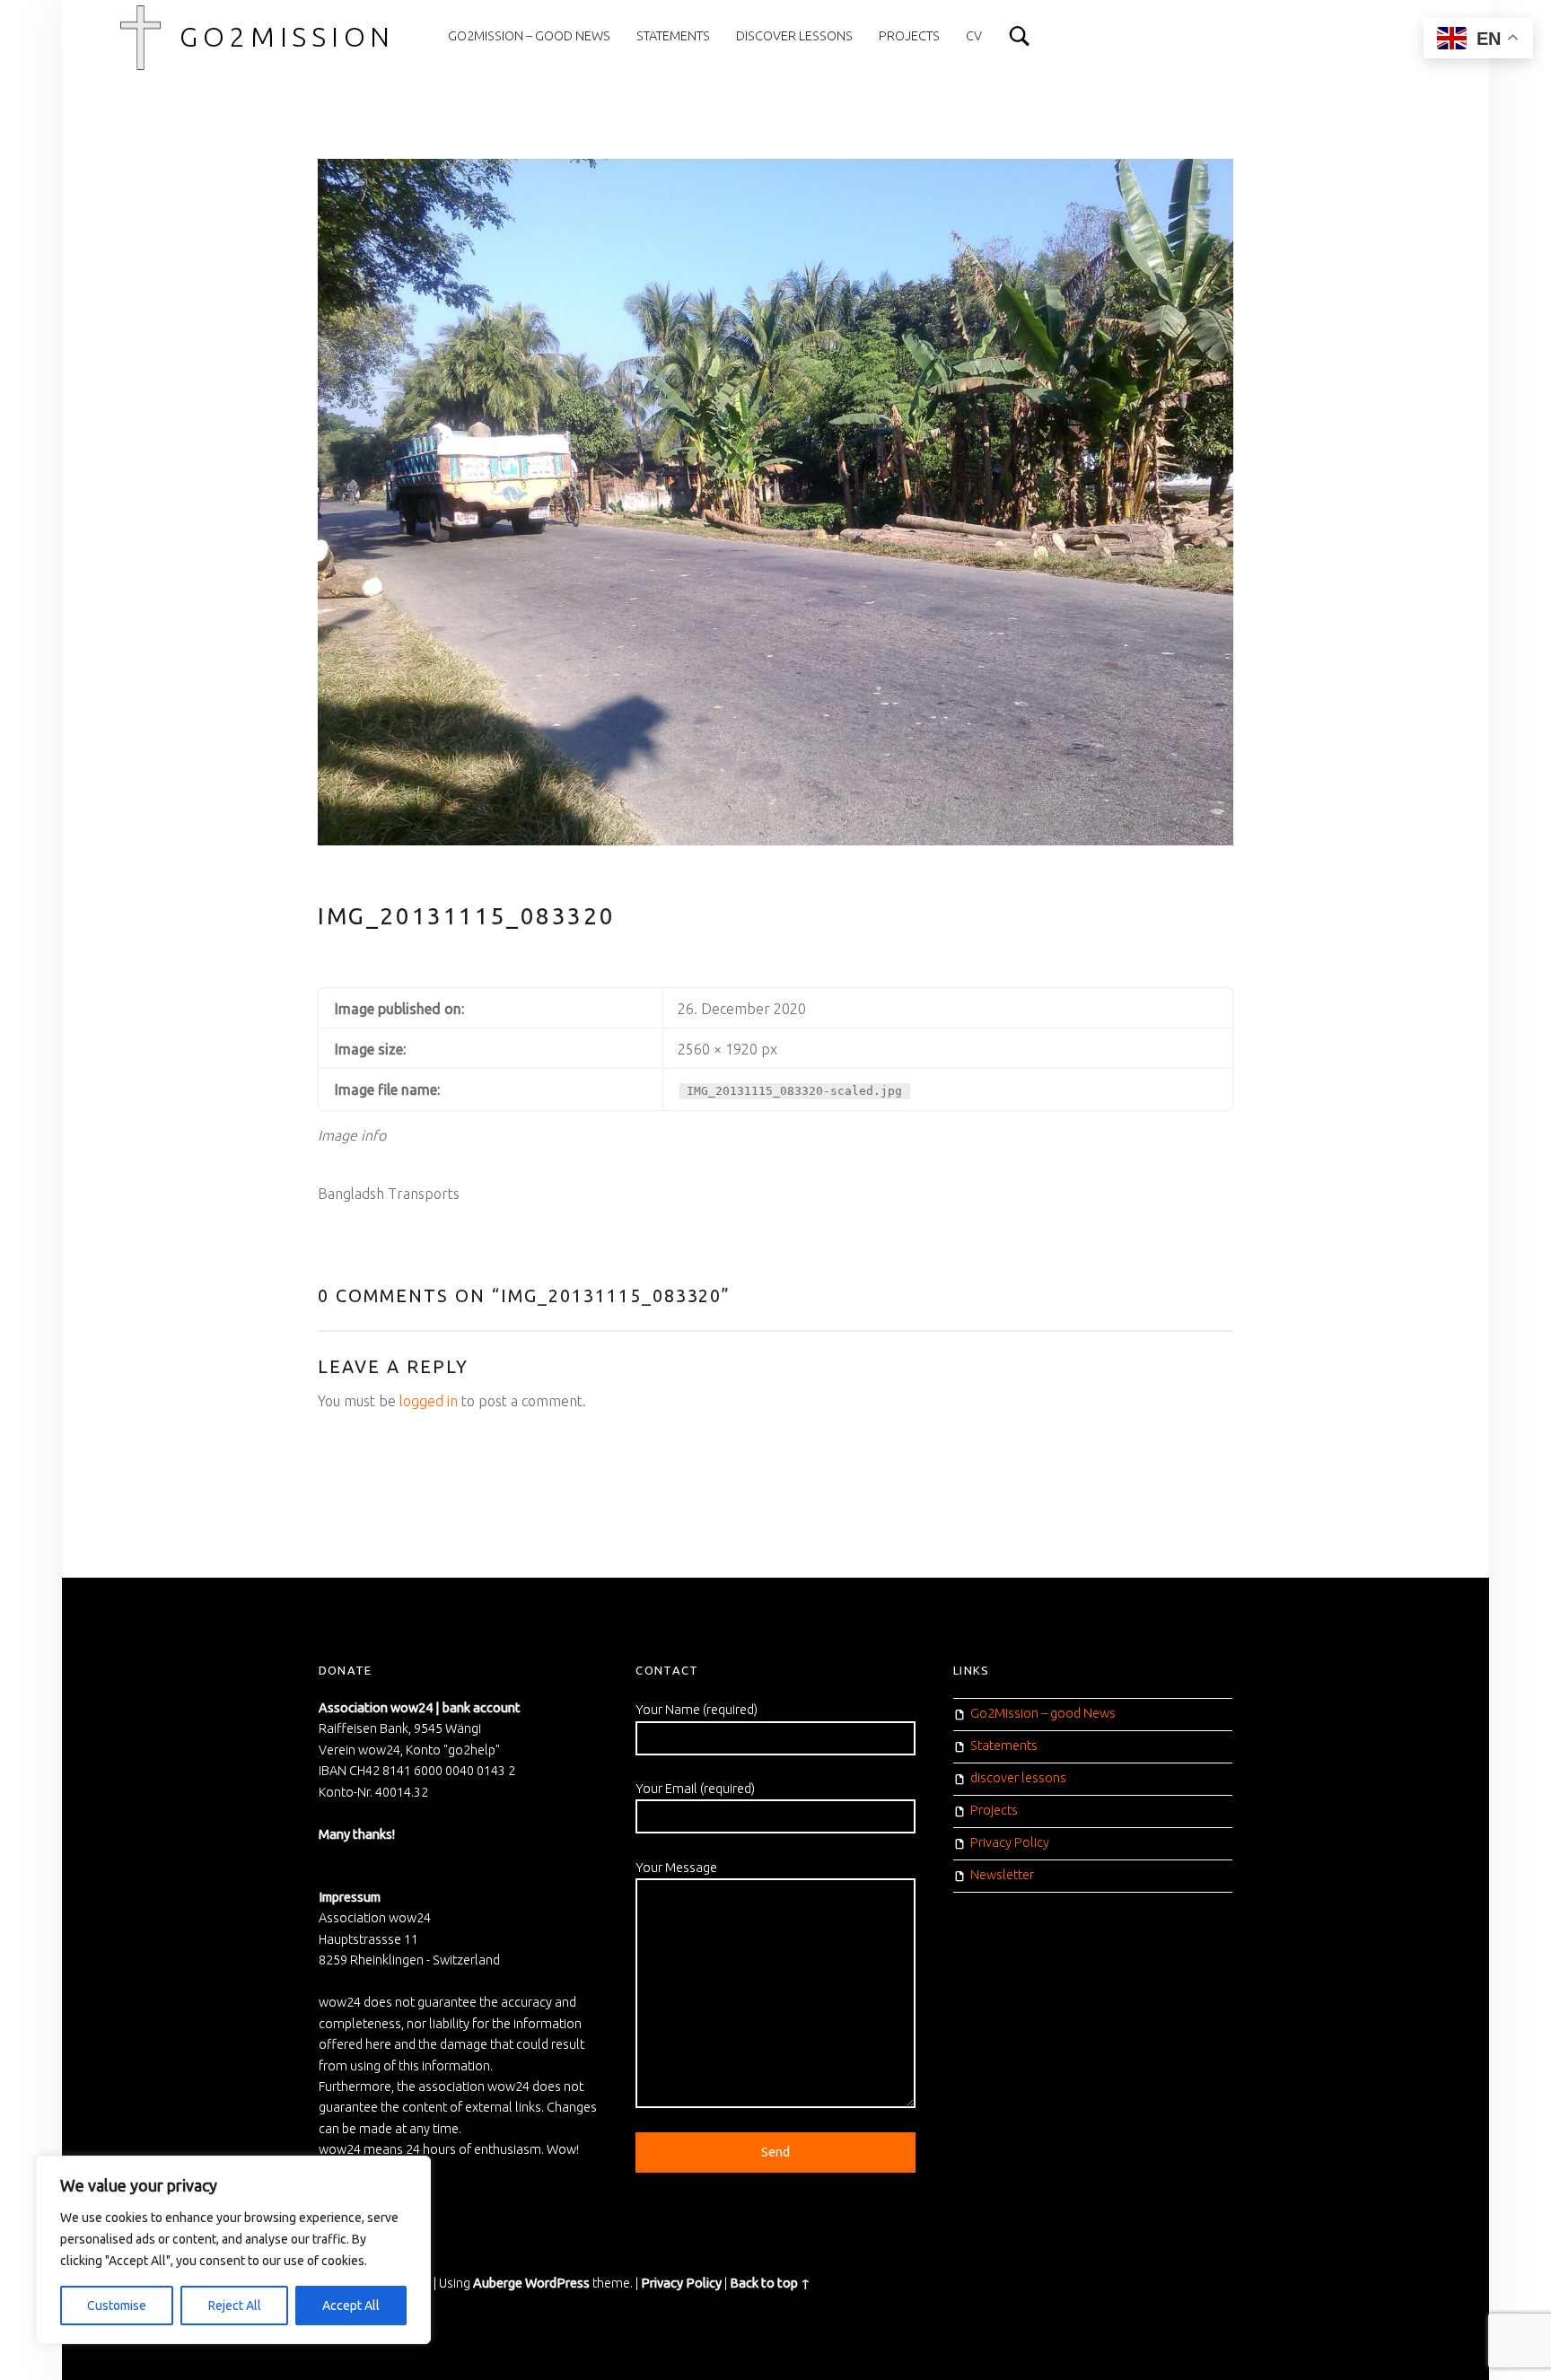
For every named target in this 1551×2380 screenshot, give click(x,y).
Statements (673, 36)
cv (974, 36)
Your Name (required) (697, 1710)
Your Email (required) (695, 1789)
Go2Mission (287, 37)
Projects (909, 36)
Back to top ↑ (770, 2283)
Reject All (235, 2306)
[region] (233, 2250)
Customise (117, 2306)
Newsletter (1002, 1875)
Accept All (351, 2306)
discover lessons (794, 36)
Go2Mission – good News (529, 36)
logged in (429, 1401)
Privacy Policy (1010, 1842)
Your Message (676, 1868)
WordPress (557, 2283)
